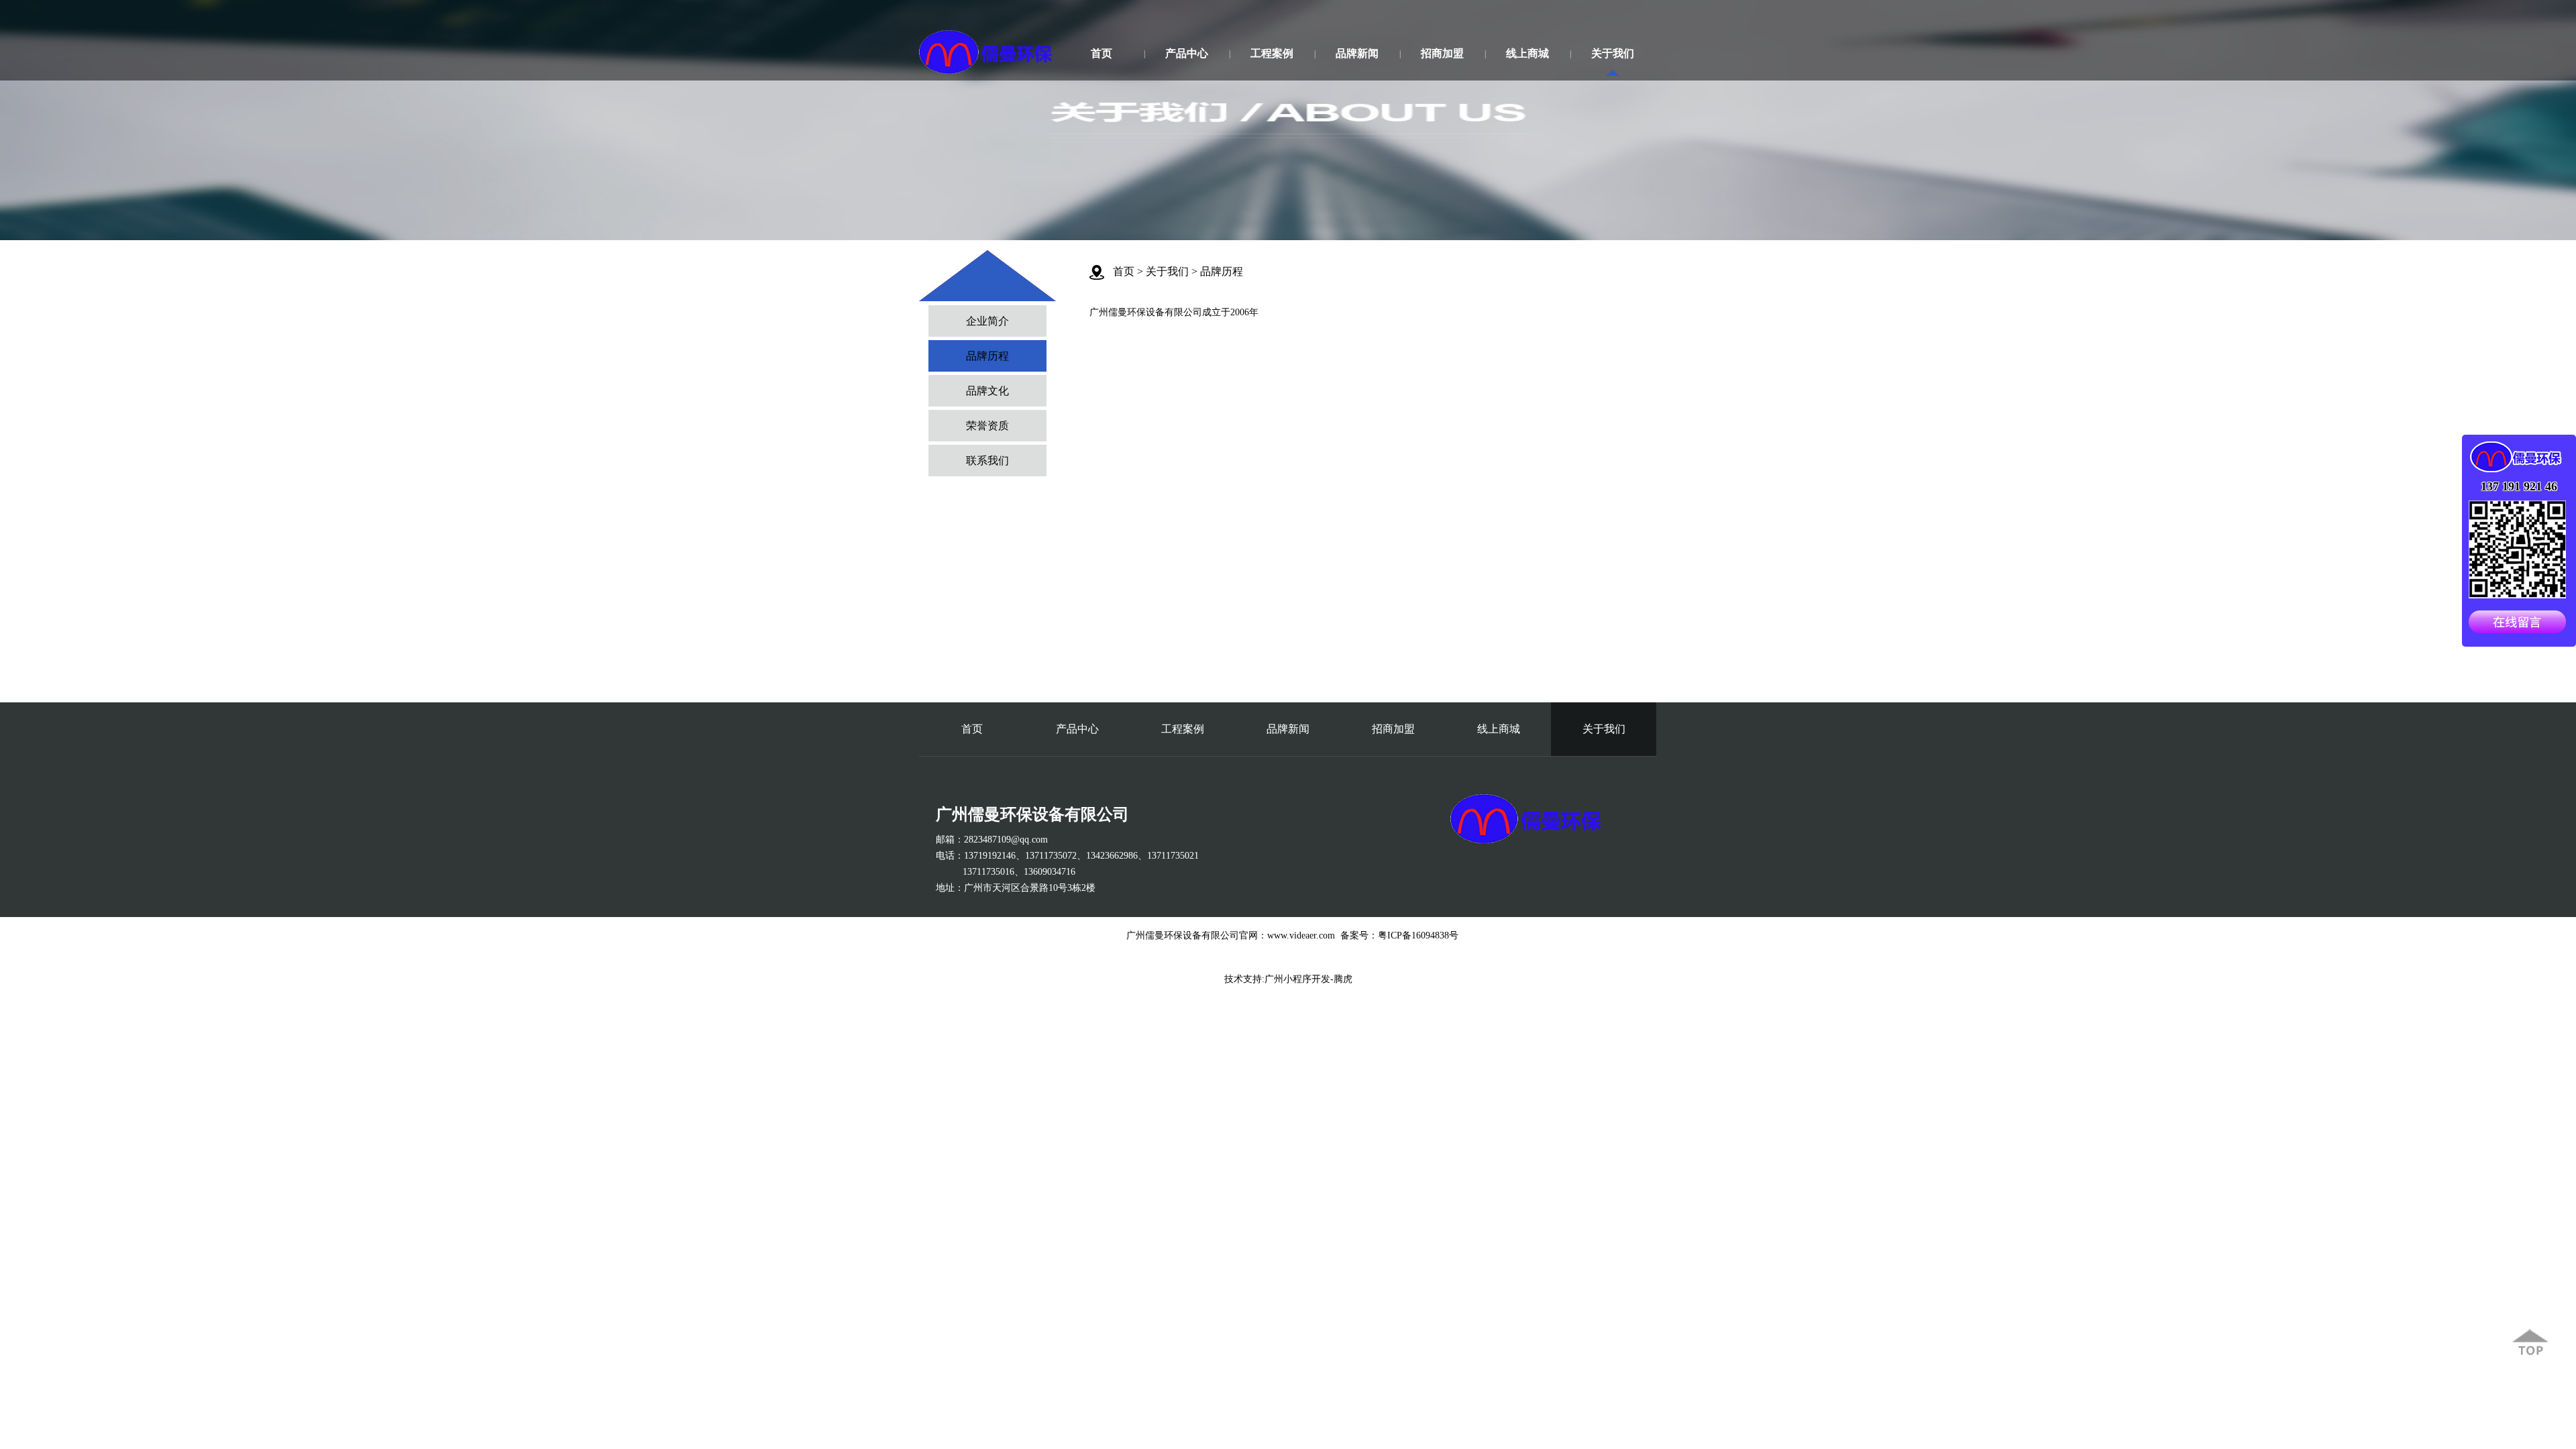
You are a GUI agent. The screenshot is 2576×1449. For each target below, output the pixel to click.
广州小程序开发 (1297, 979)
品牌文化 (987, 391)
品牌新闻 (1357, 53)
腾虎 (1343, 979)
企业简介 (987, 321)
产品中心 (1187, 53)
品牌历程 (987, 356)
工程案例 (1272, 53)
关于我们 (1613, 53)
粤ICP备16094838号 (1418, 935)
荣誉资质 (987, 426)
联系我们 (987, 461)
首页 (1102, 53)
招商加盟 (1442, 53)
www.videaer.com (1301, 935)
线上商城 (1527, 53)
